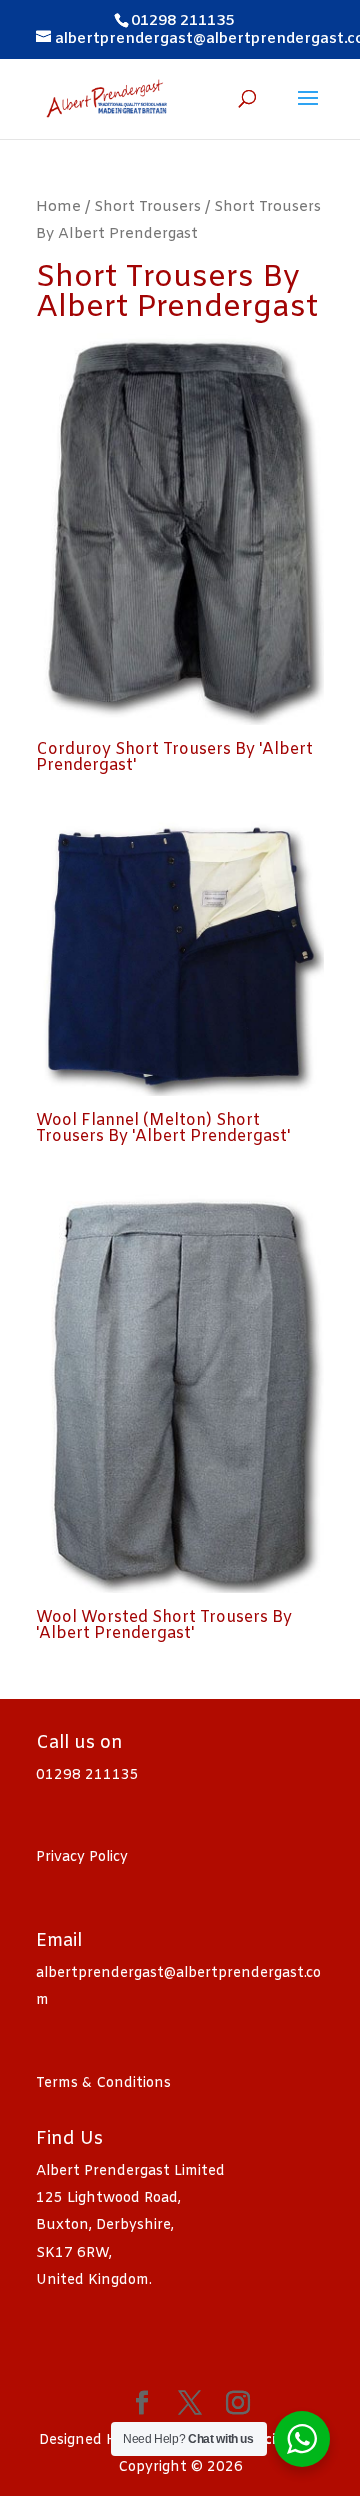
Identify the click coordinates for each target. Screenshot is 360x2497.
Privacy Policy (82, 1857)
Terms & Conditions (103, 2083)
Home (58, 207)
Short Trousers (147, 207)
